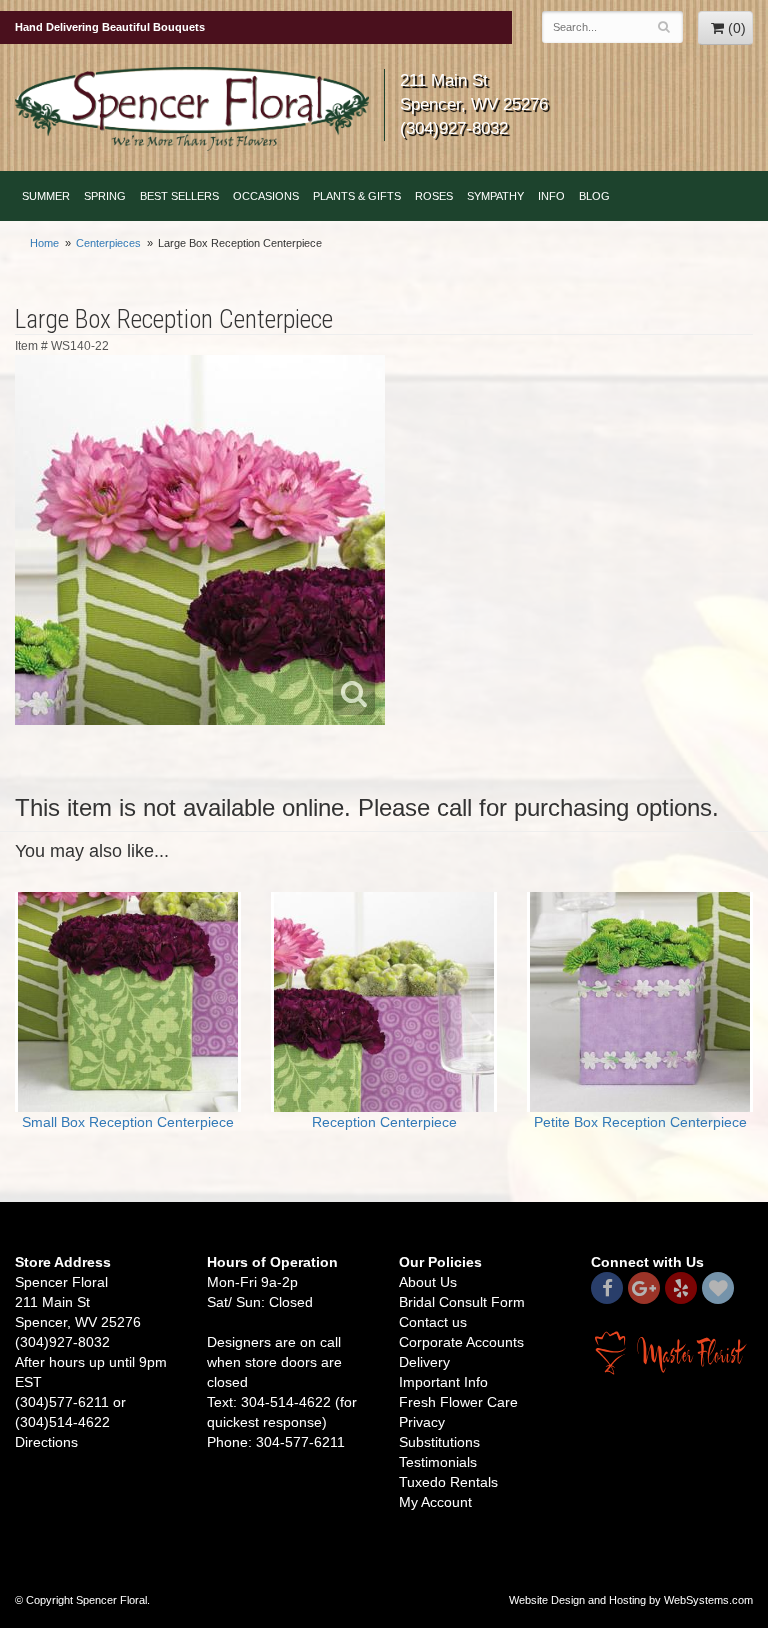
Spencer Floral (192, 109)
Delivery (424, 1362)
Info (551, 196)
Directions (46, 1442)
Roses (434, 196)
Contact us (433, 1322)
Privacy (422, 1422)
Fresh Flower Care (458, 1402)
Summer (46, 196)
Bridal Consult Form (462, 1302)
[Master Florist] (672, 1352)
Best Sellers (179, 196)
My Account (435, 1502)
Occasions (266, 196)
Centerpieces (108, 243)
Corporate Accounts (461, 1342)
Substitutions (439, 1442)
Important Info (443, 1382)
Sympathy (495, 196)
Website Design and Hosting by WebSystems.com (631, 1600)
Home (44, 243)
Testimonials (438, 1462)
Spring (105, 196)
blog (594, 196)
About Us (428, 1282)
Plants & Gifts (357, 196)
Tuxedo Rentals (448, 1482)
